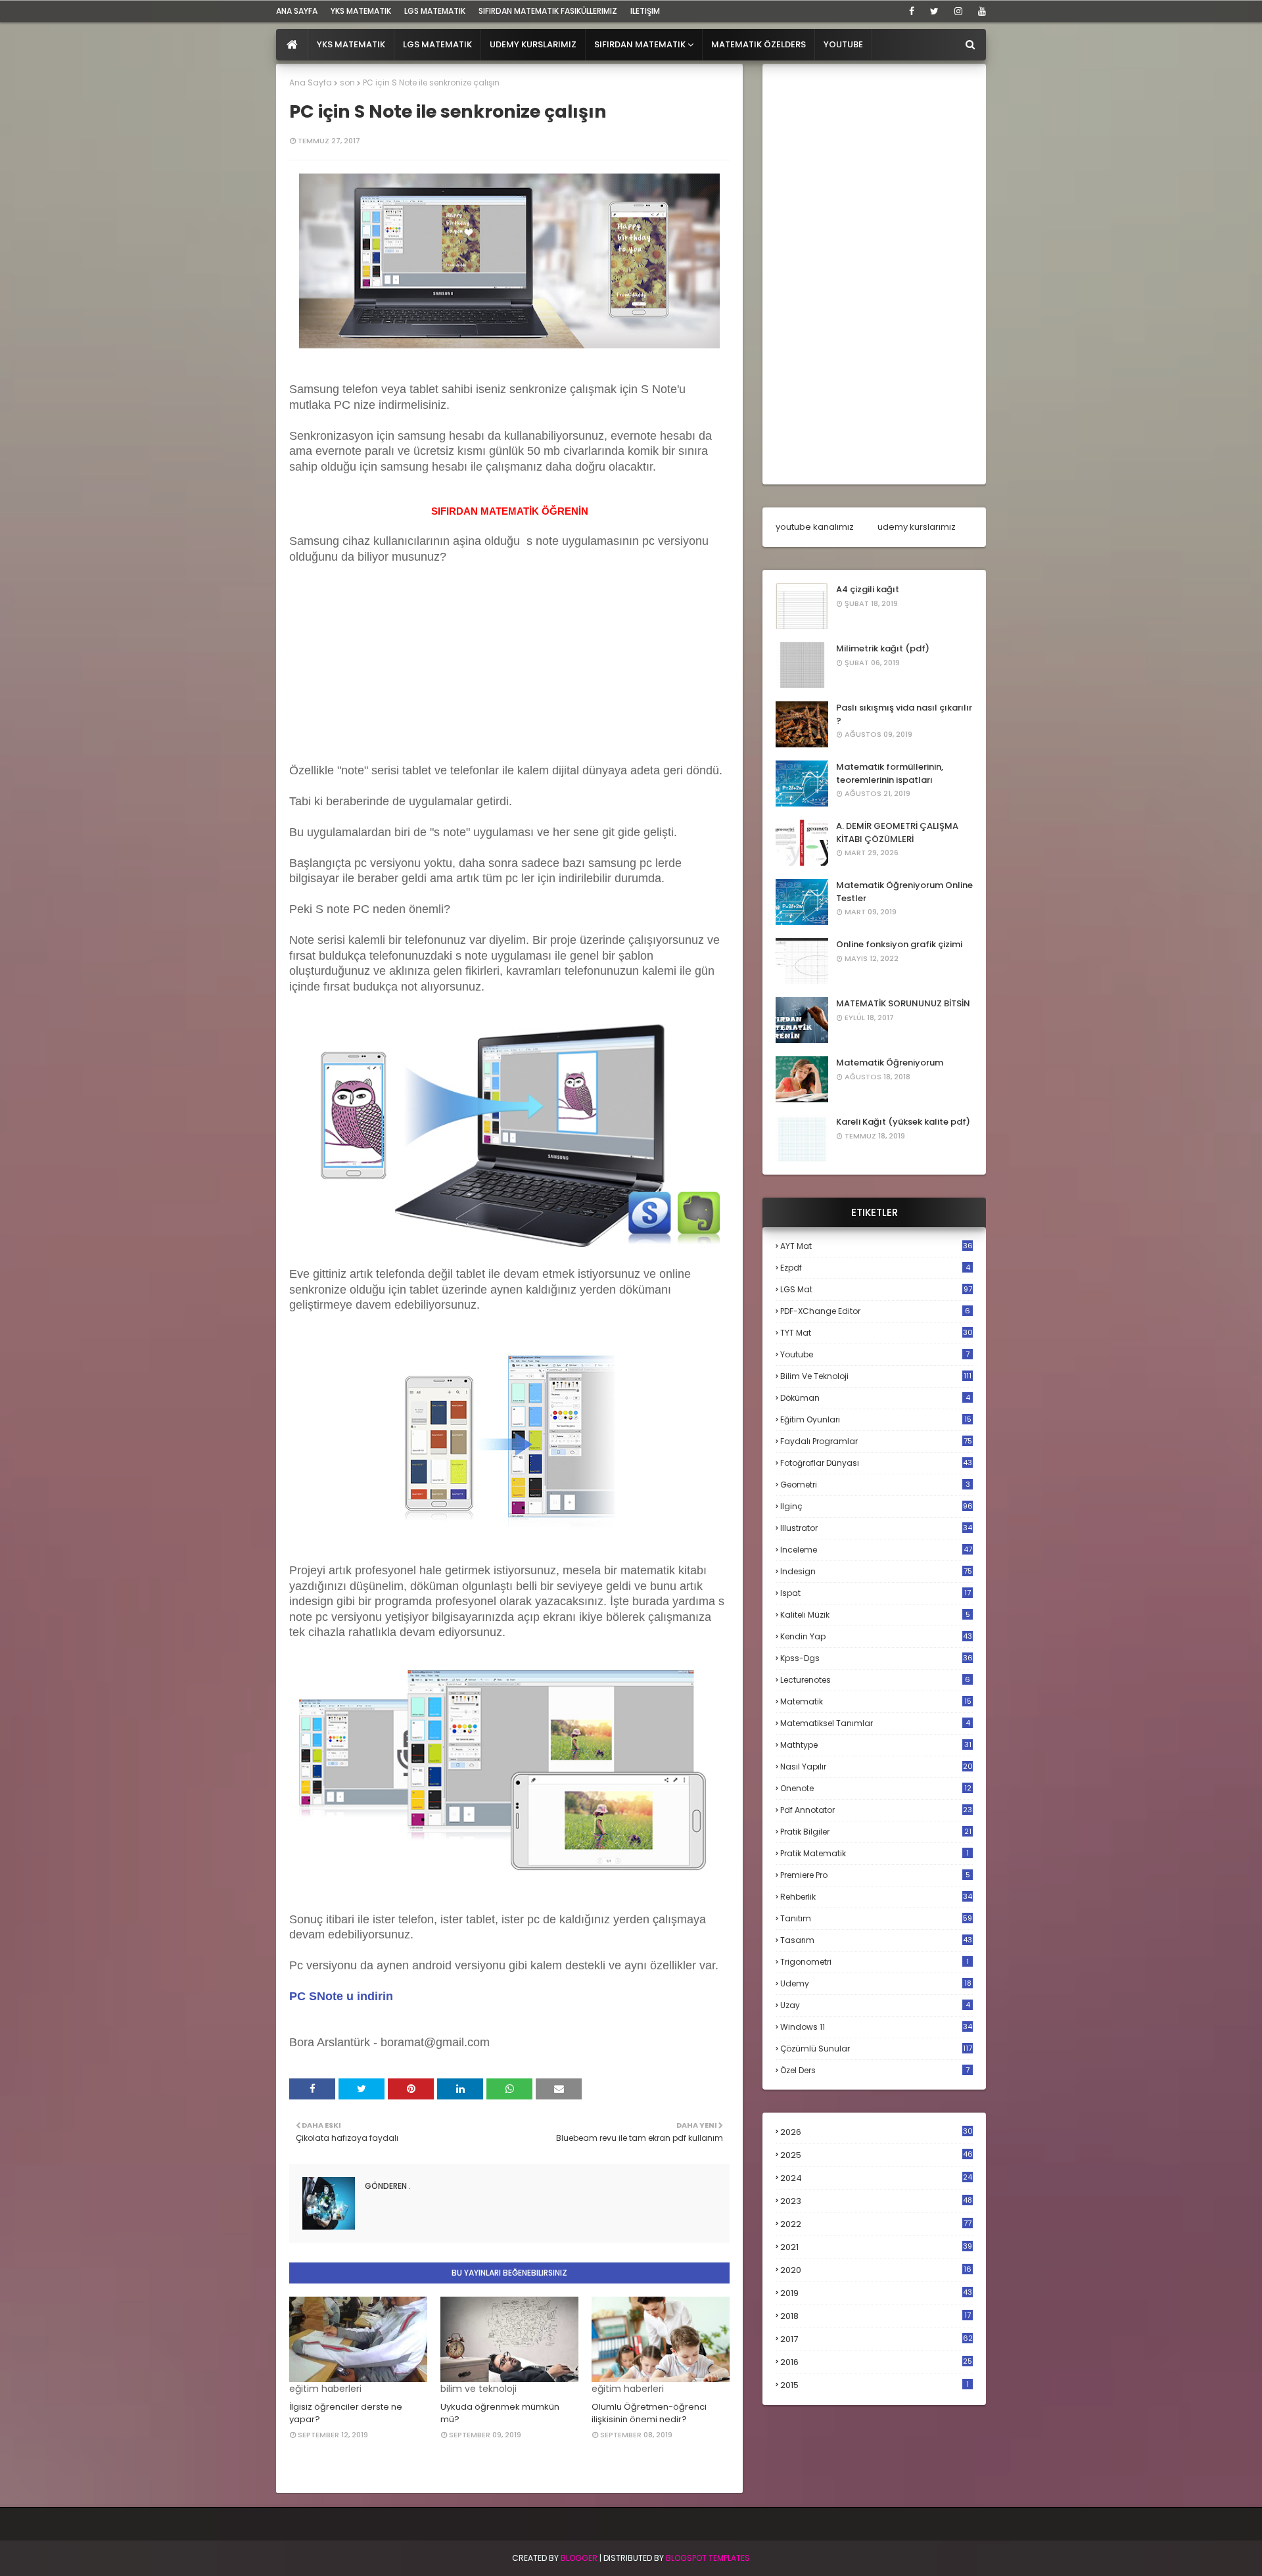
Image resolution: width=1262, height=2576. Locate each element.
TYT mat (876, 1333)
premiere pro (875, 1875)
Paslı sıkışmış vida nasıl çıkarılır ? (904, 714)
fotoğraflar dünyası (876, 1463)
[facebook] (912, 11)
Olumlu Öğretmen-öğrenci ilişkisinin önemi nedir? (649, 2413)
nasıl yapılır (876, 1767)
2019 (876, 2293)
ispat (876, 1593)
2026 (876, 2132)
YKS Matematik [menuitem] (351, 44)
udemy (876, 1983)
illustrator (876, 1528)
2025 (876, 2155)
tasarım (876, 1940)
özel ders (875, 2070)
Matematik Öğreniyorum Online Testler (904, 892)
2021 (876, 2247)
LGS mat (876, 1289)
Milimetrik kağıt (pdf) (883, 648)
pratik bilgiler (876, 1832)
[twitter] (934, 11)
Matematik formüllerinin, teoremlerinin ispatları (890, 773)
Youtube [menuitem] (843, 44)
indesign (876, 1571)
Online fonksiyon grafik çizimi (899, 944)
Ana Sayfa (311, 82)
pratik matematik (875, 1853)
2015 (875, 2385)
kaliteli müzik (875, 1615)
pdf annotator (876, 1810)
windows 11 (876, 2027)
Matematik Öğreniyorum (890, 1063)
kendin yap (876, 1636)
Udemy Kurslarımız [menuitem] (533, 44)
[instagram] (958, 11)
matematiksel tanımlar (875, 1723)
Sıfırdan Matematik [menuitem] (640, 44)
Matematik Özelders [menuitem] (759, 44)
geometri (875, 1485)
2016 (876, 2362)
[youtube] (980, 11)
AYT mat (876, 1246)
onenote (876, 1788)
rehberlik (876, 1897)
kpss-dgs (876, 1658)
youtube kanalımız (815, 527)
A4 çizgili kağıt (868, 589)
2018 (876, 2316)
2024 (876, 2178)
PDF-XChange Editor (875, 1311)
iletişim (645, 11)
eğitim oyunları (876, 1419)
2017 (876, 2339)
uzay (875, 2005)
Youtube (875, 1354)
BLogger (579, 2558)
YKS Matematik (361, 11)
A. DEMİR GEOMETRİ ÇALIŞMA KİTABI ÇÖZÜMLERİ (897, 832)
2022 (876, 2224)
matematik (876, 1702)
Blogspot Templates (708, 2558)
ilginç (876, 1506)
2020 (876, 2270)
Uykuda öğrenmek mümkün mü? (500, 2413)
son (347, 82)
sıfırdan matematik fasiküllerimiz (548, 11)
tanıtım (876, 1918)
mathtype (876, 1745)
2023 (876, 2201)
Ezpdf (875, 1268)
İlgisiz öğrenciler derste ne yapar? (346, 2413)
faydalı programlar (876, 1441)
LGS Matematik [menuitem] (437, 44)
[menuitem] (292, 45)
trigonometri (875, 1962)
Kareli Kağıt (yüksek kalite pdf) (903, 1122)
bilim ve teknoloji (876, 1376)
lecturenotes (875, 1680)
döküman (875, 1398)
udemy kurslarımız (917, 527)
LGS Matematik (435, 11)
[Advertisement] (388, 676)
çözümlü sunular (876, 2049)
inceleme (876, 1550)
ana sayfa (297, 11)
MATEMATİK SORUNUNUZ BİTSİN (903, 1003)
